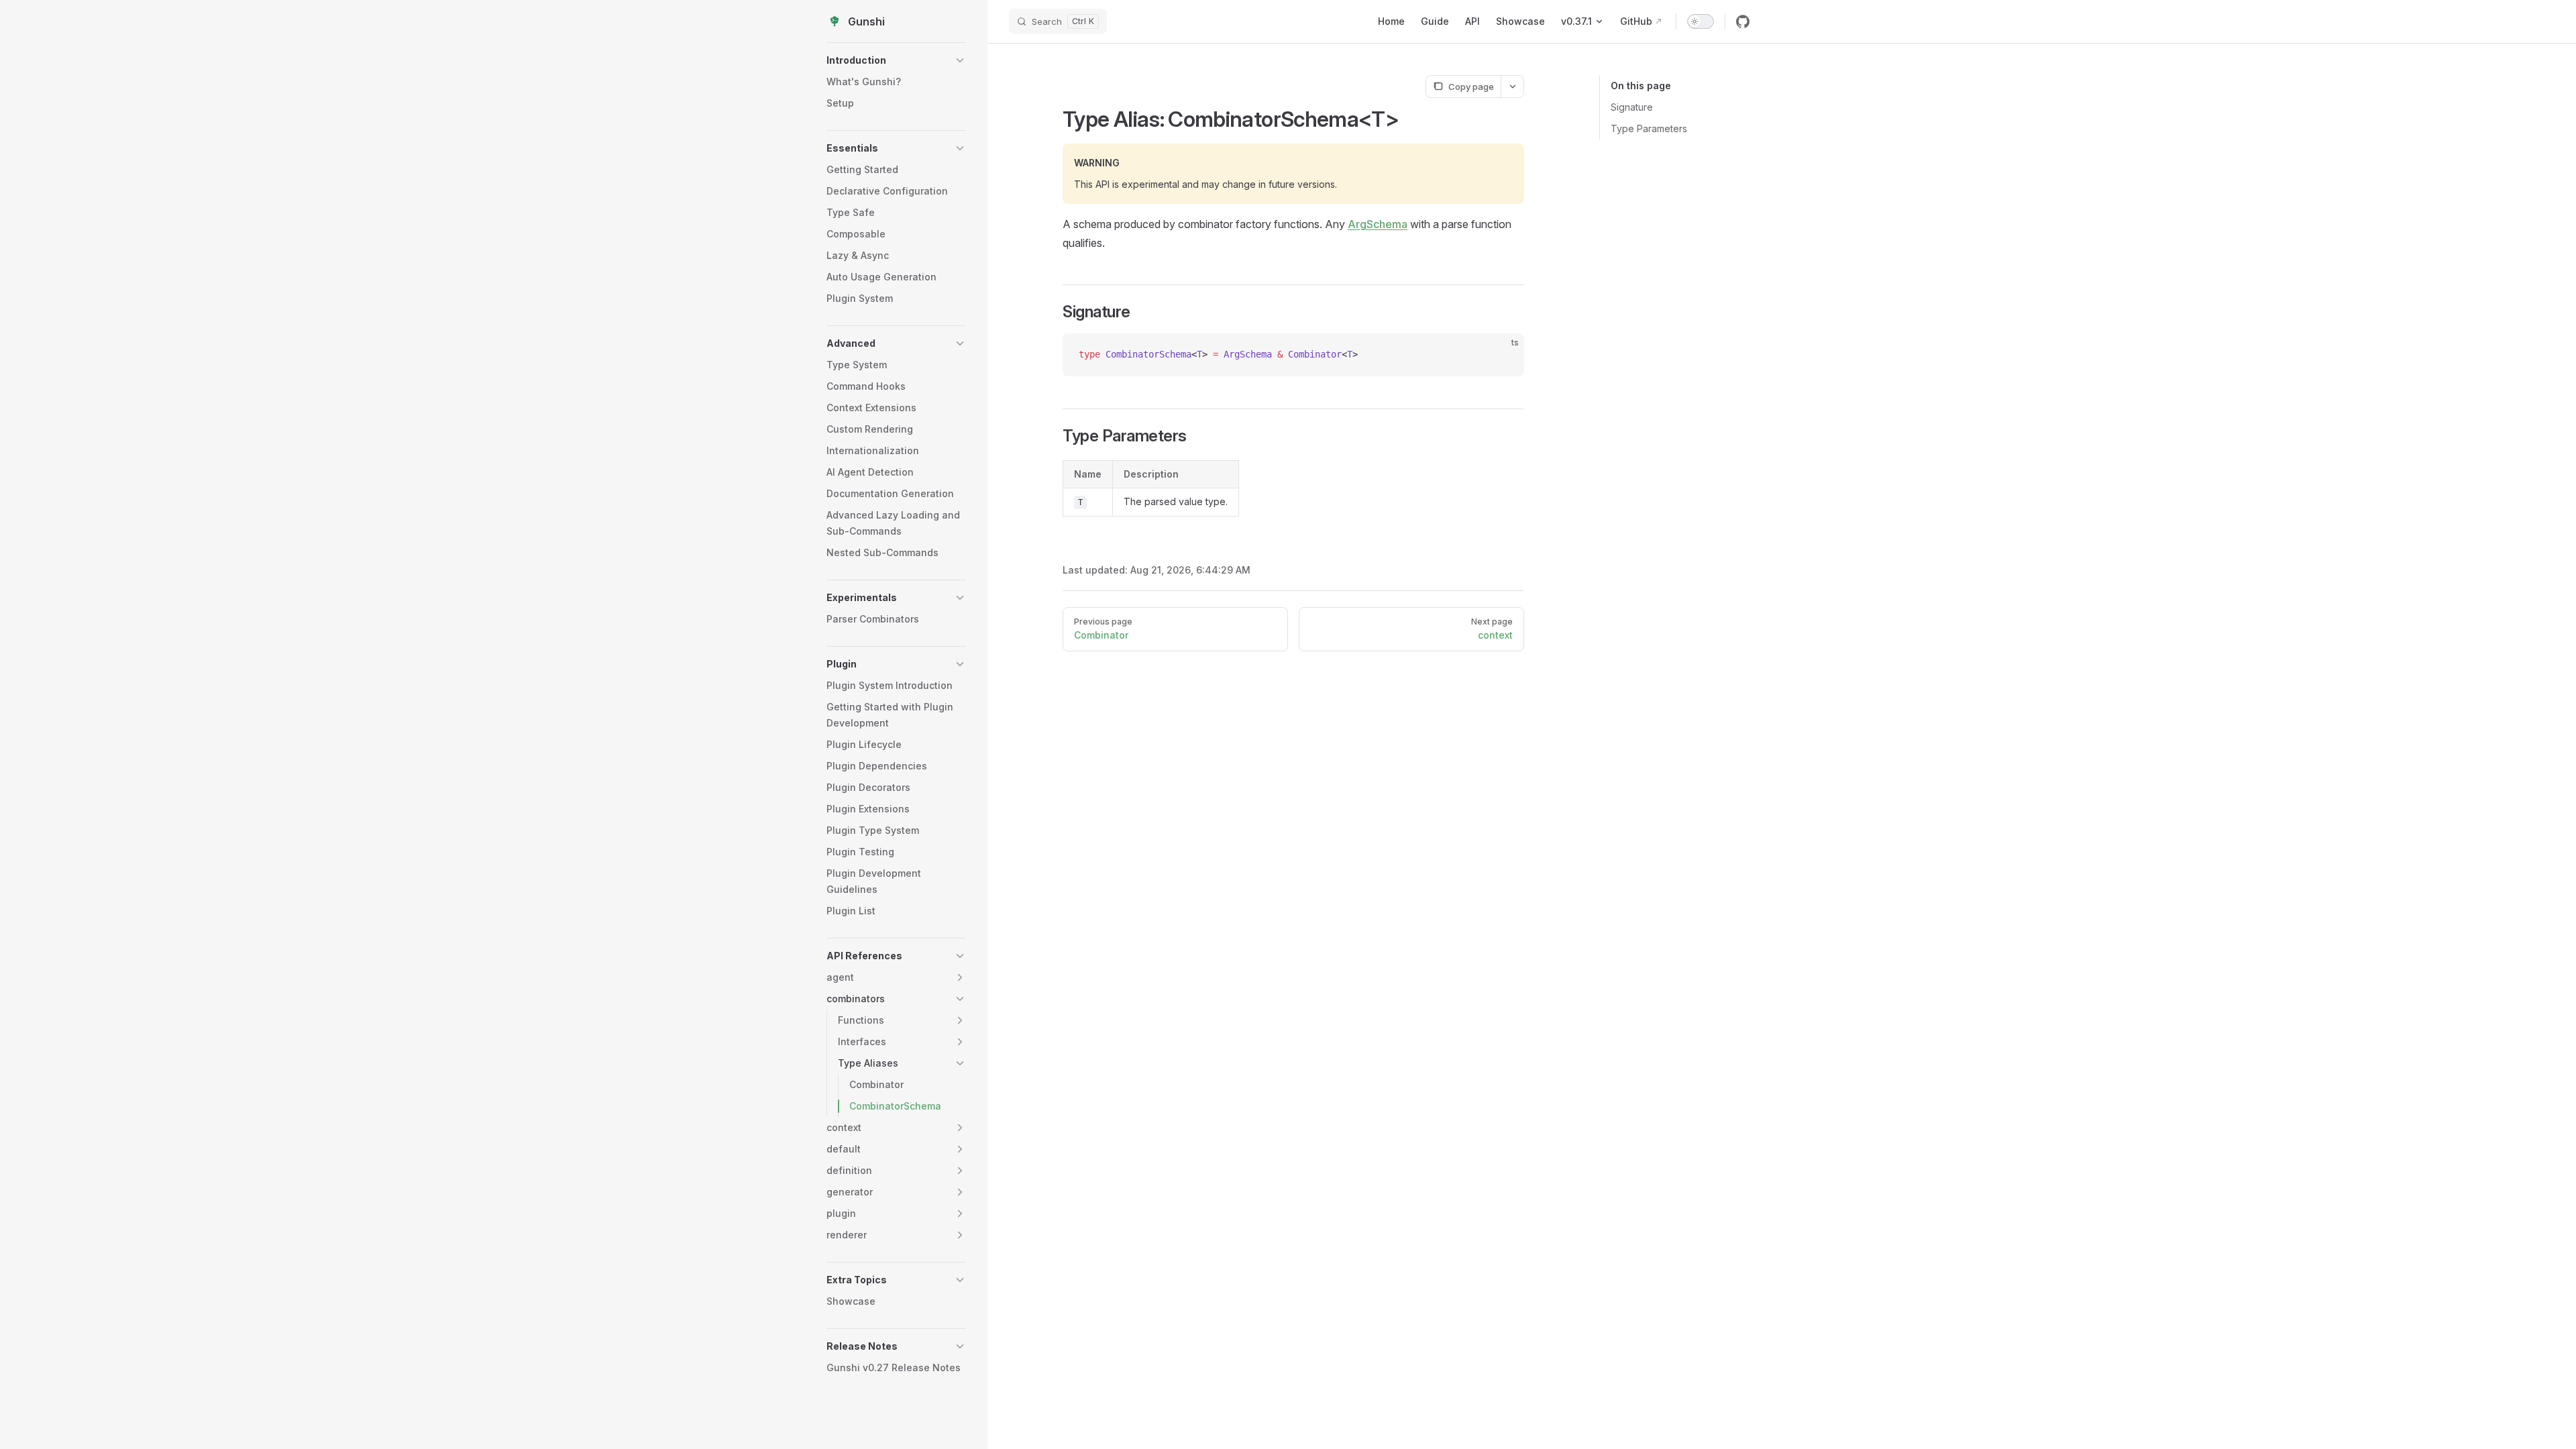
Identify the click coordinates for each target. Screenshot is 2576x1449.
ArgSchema (1378, 224)
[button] (896, 60)
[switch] (1701, 21)
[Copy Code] (1503, 355)
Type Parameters (1649, 128)
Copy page (1471, 87)
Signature (1632, 107)
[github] (1743, 21)
